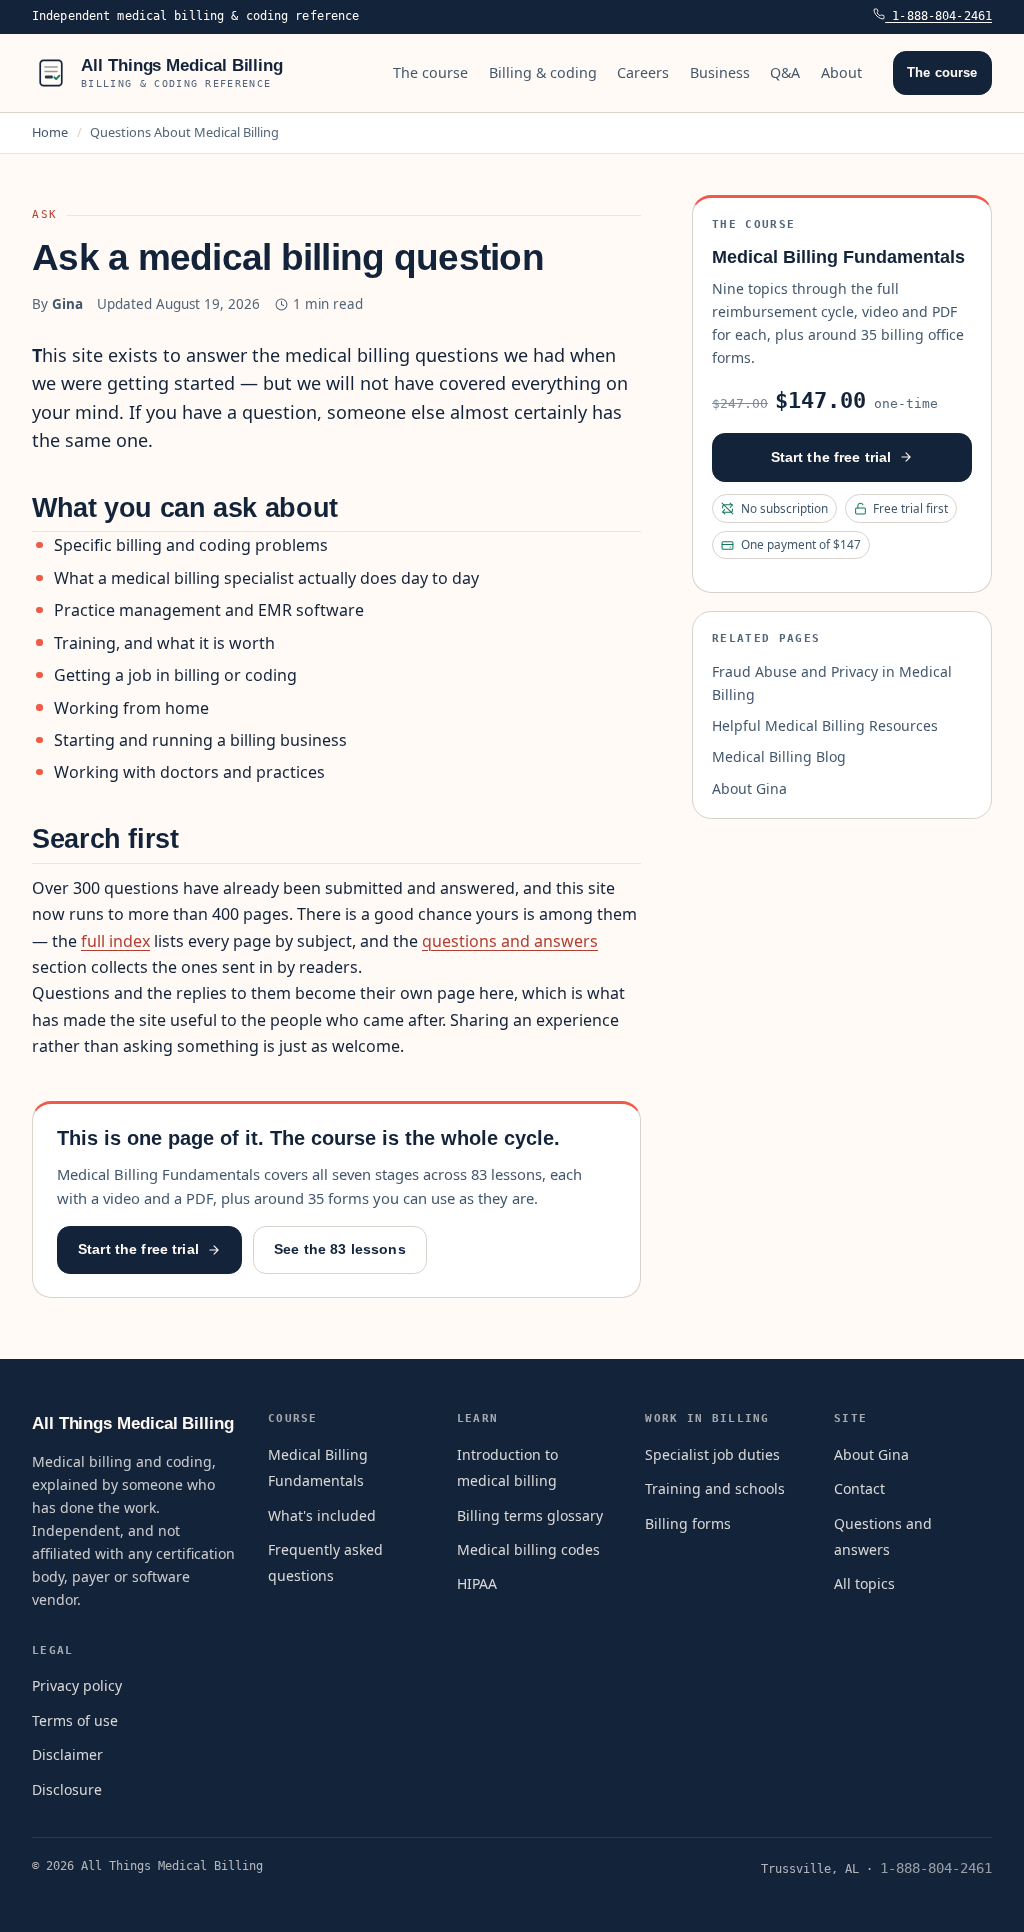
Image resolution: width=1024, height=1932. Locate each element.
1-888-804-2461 (938, 16)
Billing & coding (543, 72)
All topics (864, 1583)
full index (115, 941)
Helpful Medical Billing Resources (825, 725)
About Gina (749, 788)
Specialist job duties (712, 1454)
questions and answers (510, 941)
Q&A (785, 72)
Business (720, 72)
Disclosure (67, 1789)
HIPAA (477, 1583)
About (841, 72)
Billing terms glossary (530, 1515)
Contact (859, 1488)
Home (50, 132)
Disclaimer (67, 1754)
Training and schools (715, 1488)
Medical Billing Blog (779, 756)
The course (430, 72)
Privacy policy (77, 1685)
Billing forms (688, 1523)
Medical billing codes (528, 1549)
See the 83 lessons (340, 1249)
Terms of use (75, 1720)
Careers (643, 72)
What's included (322, 1515)
